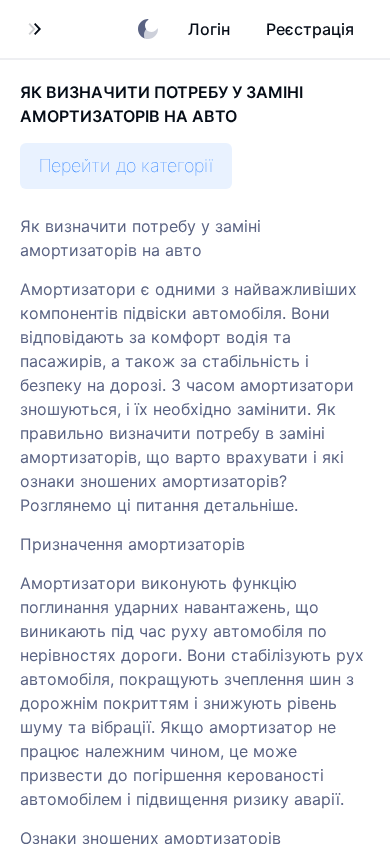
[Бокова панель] (34, 29)
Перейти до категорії (126, 165)
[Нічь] (148, 29)
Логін (209, 29)
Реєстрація (310, 29)
